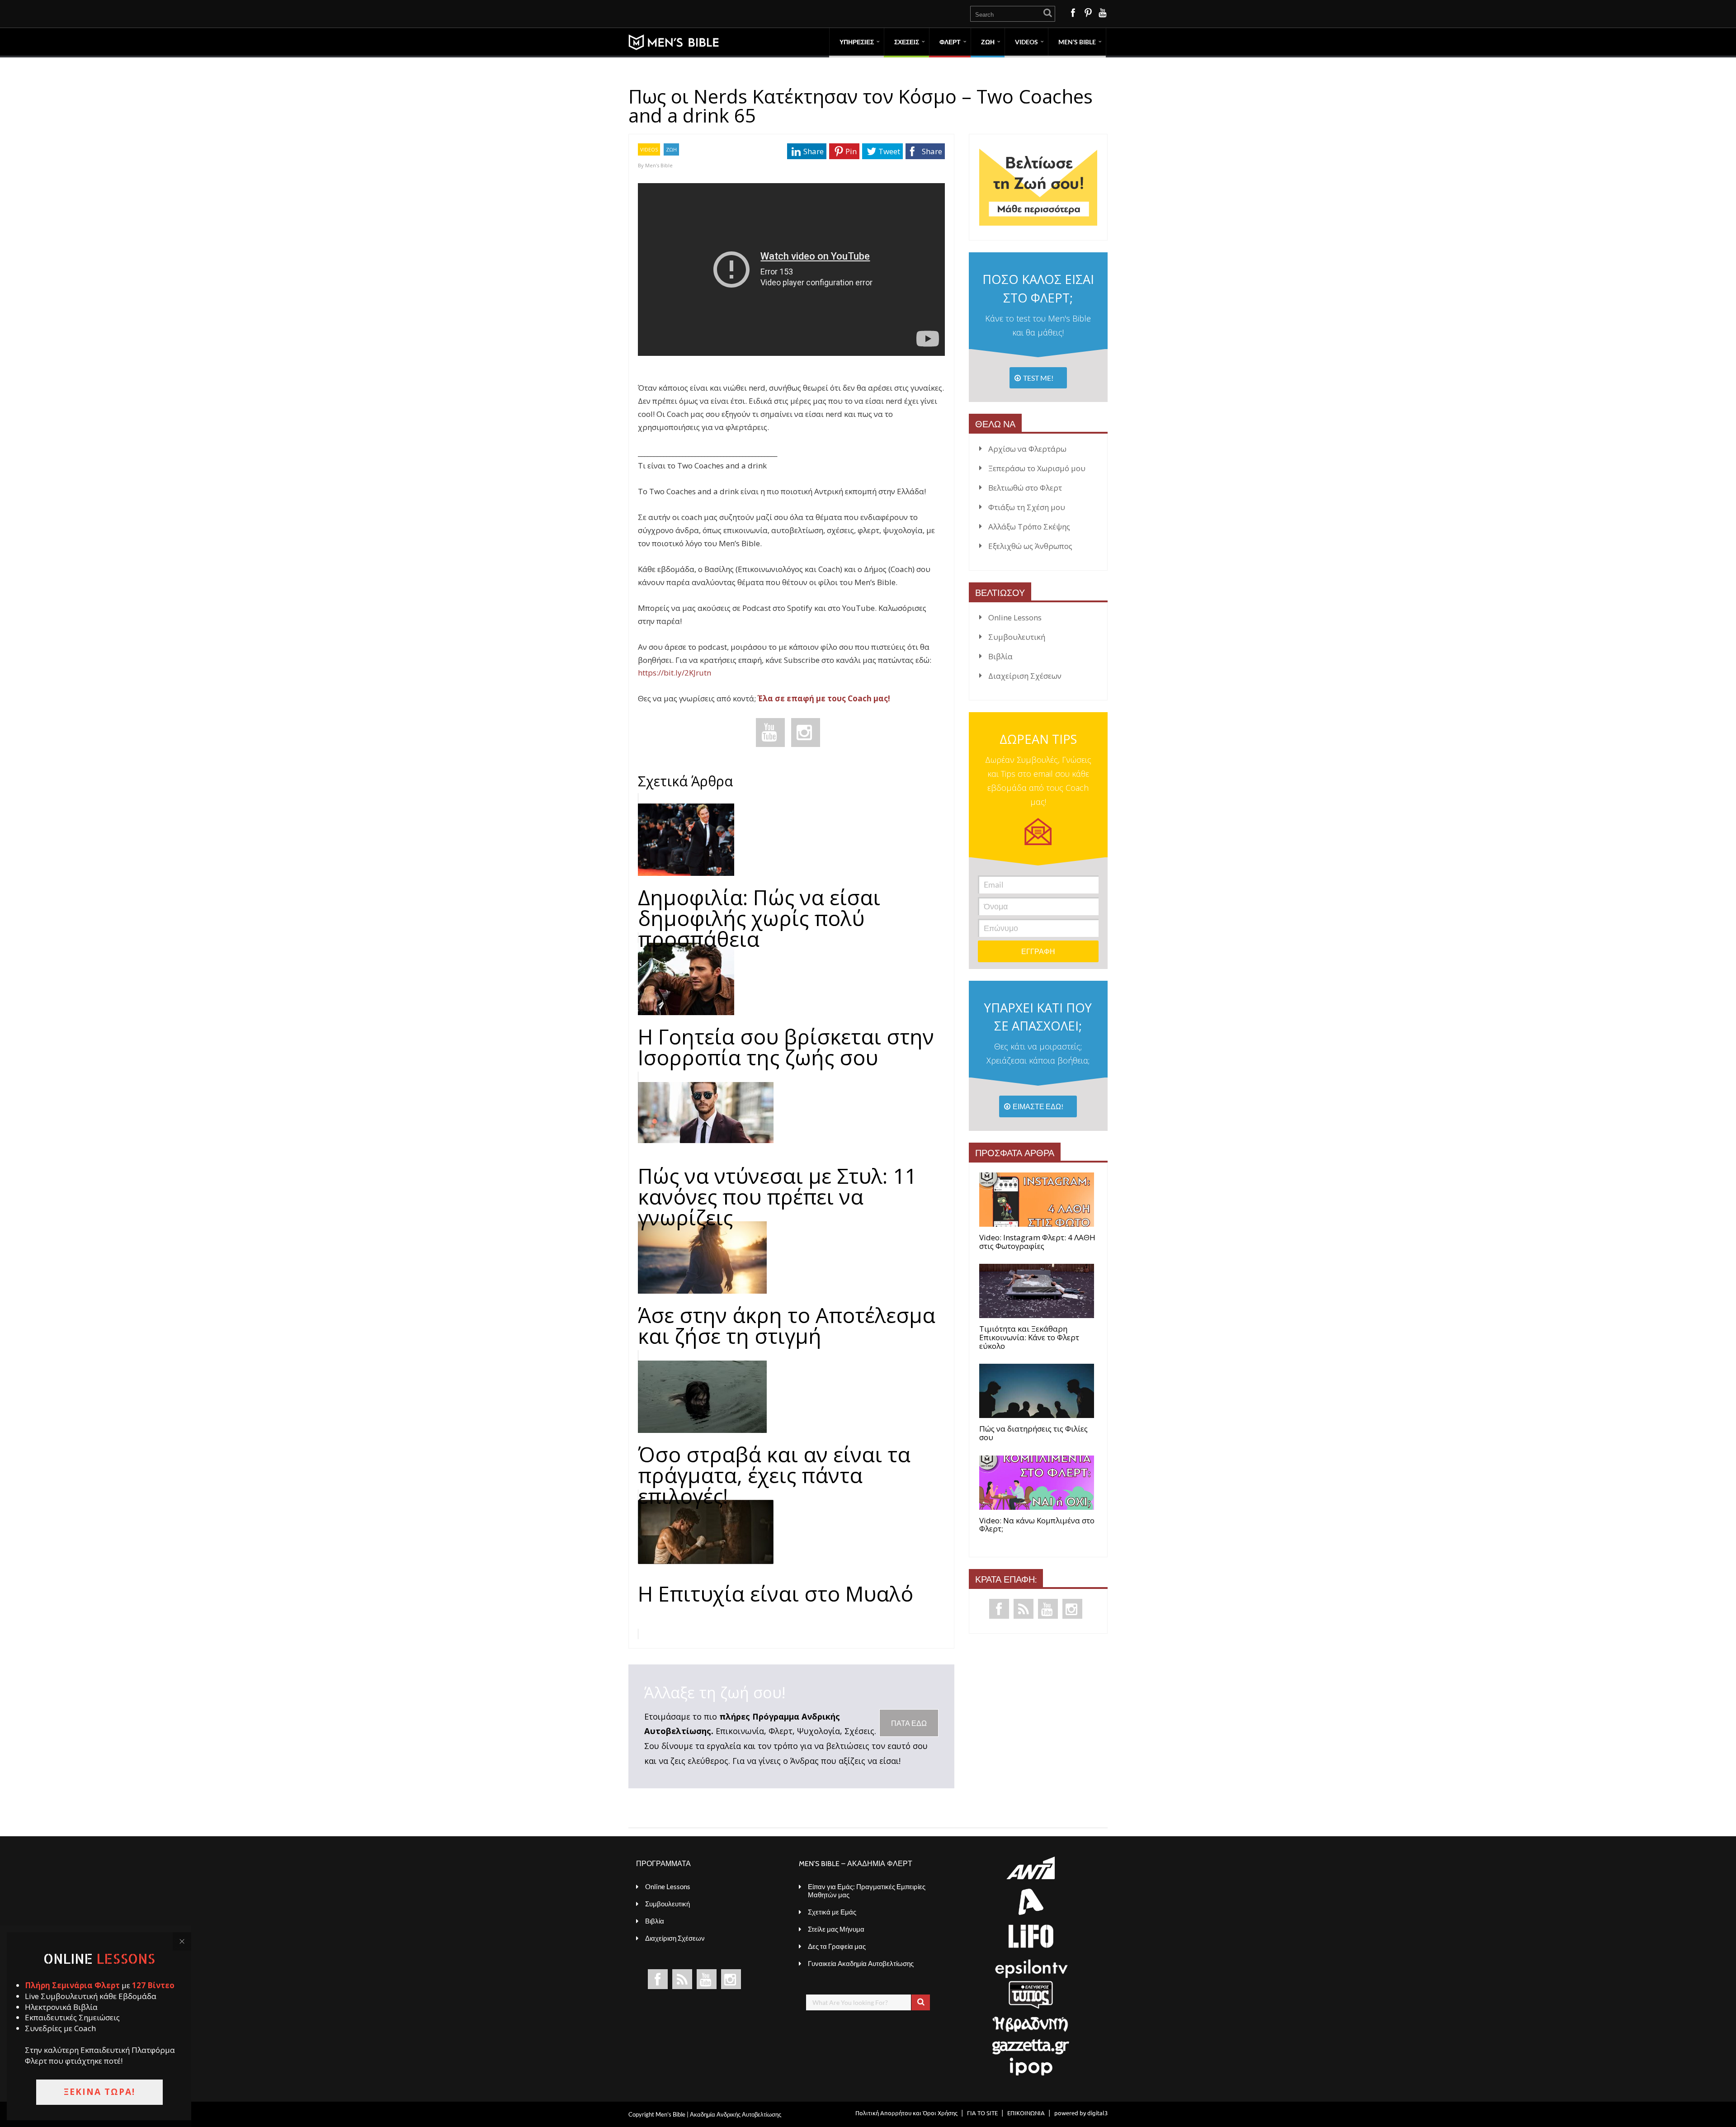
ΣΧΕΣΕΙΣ (907, 42)
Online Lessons (1015, 617)
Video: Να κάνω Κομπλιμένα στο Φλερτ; (1037, 1525)
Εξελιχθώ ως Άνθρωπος (1030, 546)
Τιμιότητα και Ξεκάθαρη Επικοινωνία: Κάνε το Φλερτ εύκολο (1029, 1338)
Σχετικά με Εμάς (832, 1912)
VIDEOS (649, 149)
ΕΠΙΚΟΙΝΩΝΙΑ (1026, 2113)
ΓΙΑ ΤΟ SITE (982, 2113)
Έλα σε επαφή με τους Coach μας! (824, 698)
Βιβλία (1000, 656)
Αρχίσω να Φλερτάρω (1027, 449)
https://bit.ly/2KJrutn (675, 673)
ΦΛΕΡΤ (950, 42)
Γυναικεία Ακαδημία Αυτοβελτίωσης (861, 1963)
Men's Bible (659, 165)
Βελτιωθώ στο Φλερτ (1025, 488)
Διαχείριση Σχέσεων (1025, 676)
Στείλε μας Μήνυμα (836, 1929)
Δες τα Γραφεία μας (837, 1946)
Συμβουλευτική (1017, 637)
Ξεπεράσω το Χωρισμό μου (1037, 468)
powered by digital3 (1081, 2113)
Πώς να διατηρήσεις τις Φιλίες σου (1033, 1433)
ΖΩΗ (988, 42)
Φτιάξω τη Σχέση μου (1027, 507)
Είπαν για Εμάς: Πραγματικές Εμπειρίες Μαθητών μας (867, 1891)
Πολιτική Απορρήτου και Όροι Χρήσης (906, 2113)
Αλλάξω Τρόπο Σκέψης (1029, 527)
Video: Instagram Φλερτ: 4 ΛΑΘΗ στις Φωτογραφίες (1037, 1242)
